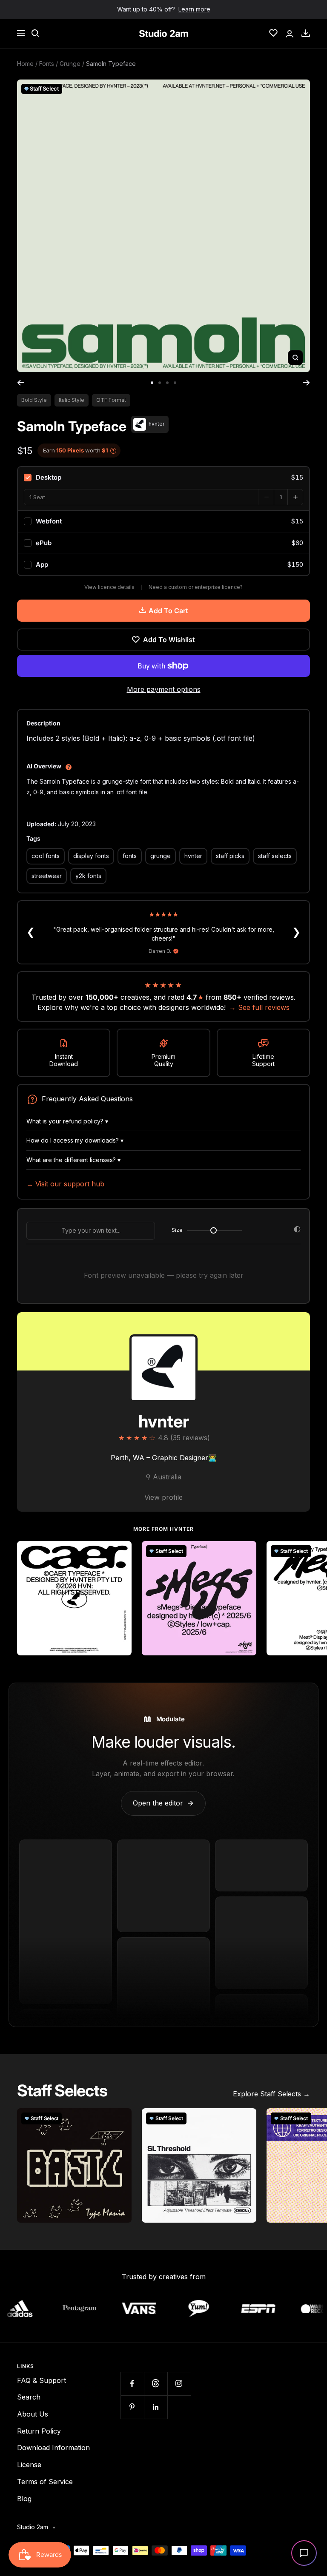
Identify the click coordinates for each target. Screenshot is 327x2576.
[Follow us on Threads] (156, 2384)
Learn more (194, 9)
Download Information (53, 2448)
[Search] (35, 33)
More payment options (164, 689)
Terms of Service (45, 2482)
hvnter (193, 856)
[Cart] (306, 33)
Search (29, 2397)
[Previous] (21, 383)
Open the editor (163, 1803)
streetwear (47, 876)
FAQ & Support (42, 2380)
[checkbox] (163, 478)
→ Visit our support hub (65, 1184)
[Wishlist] (273, 33)
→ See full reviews (259, 1007)
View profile (163, 1497)
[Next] (306, 383)
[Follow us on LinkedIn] (156, 2407)
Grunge (70, 64)
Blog (24, 2499)
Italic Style (72, 400)
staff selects (275, 856)
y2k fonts (88, 876)
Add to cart (168, 611)
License (29, 2465)
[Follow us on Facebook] (132, 2384)
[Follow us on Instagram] (179, 2384)
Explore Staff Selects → (271, 2094)
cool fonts (46, 856)
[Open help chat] (304, 2553)
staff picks (230, 856)
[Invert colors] (297, 1231)
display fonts (91, 856)
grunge (161, 856)
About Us (33, 2414)
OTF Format (111, 400)
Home (25, 64)
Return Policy (39, 2431)
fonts (130, 856)
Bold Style (34, 400)
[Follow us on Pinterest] (132, 2407)
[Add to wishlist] (120, 1552)
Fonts (47, 64)
